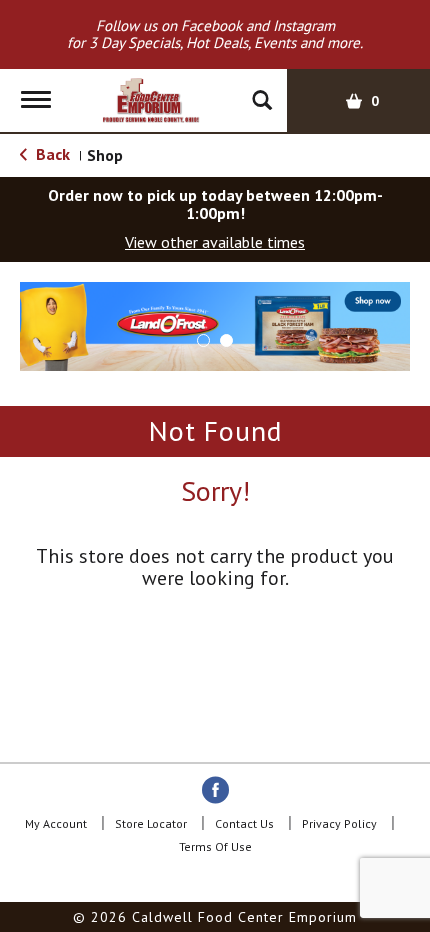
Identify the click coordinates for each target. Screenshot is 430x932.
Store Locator (151, 823)
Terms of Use (215, 846)
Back (51, 154)
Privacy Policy (339, 823)
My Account (56, 823)
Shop (105, 155)
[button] (215, 325)
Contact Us (244, 823)
